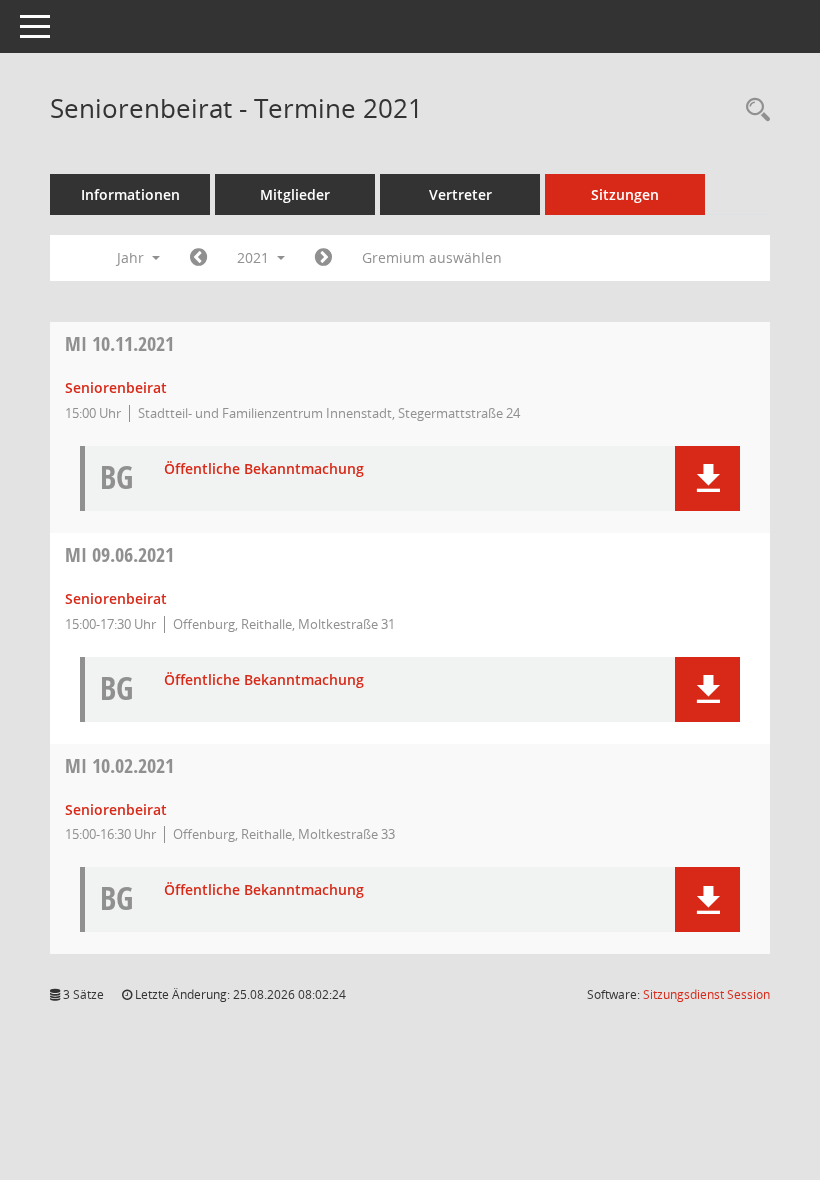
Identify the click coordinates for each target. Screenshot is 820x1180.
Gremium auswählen (432, 257)
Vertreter (460, 194)
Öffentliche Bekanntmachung (264, 469)
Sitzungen (625, 194)
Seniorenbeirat (116, 387)
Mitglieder (295, 194)
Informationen (130, 194)
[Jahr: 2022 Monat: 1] (323, 258)
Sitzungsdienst (706, 994)
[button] (707, 478)
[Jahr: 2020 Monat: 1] (198, 258)
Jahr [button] (132, 257)
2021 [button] (255, 257)
